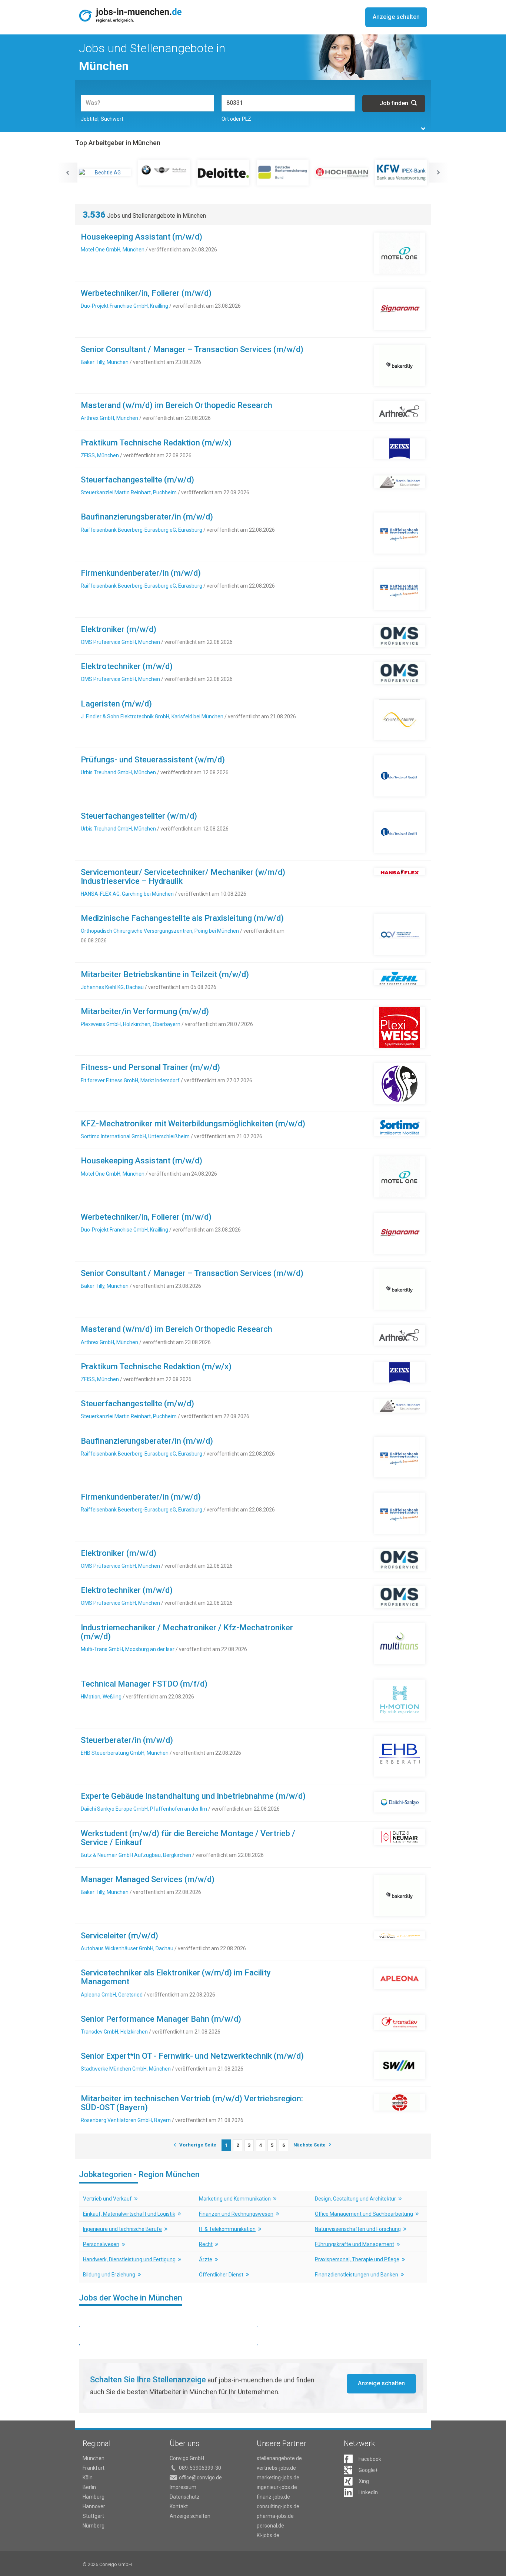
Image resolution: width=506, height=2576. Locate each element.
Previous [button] (67, 173)
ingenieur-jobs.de (277, 2487)
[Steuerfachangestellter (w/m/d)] (400, 832)
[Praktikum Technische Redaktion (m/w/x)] (400, 449)
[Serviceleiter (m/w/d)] (400, 1935)
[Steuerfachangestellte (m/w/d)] (400, 482)
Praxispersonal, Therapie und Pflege (357, 2259)
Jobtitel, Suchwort (102, 119)
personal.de (270, 2526)
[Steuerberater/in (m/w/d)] (400, 1756)
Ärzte (206, 2259)
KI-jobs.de (268, 2535)
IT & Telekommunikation (227, 2229)
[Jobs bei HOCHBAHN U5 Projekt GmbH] (342, 173)
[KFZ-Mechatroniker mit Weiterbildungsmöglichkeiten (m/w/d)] (400, 1128)
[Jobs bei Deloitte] (223, 173)
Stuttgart (93, 2516)
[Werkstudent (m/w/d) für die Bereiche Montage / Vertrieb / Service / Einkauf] (400, 1837)
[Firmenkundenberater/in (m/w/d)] (400, 589)
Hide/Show (423, 129)
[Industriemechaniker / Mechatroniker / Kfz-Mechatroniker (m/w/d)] (400, 1644)
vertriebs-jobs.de (276, 2468)
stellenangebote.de (279, 2458)
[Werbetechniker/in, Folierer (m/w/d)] (400, 309)
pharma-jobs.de (275, 2516)
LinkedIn (368, 2492)
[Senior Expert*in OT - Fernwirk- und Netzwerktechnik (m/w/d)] (400, 2065)
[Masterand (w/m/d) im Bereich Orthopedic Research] (400, 411)
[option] (105, 173)
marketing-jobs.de (278, 2478)
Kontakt (179, 2506)
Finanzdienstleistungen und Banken (357, 2275)
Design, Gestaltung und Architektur (355, 2199)
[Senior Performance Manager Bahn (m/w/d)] (400, 2022)
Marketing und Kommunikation (235, 2199)
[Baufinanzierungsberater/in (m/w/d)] (400, 533)
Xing (364, 2481)
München (94, 2458)
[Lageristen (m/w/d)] (400, 720)
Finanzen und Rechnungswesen (236, 2214)
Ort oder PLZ (236, 119)
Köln (88, 2478)
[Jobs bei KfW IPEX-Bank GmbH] (401, 173)
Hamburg (94, 2497)
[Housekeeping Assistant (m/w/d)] (400, 253)
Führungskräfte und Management (354, 2244)
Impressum (183, 2487)
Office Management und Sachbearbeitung (364, 2214)
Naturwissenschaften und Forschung (358, 2229)
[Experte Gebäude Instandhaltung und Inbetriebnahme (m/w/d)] (400, 1802)
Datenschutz (185, 2497)
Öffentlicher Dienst (221, 2275)
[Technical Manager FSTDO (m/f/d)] (400, 1700)
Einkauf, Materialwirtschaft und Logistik (129, 2214)
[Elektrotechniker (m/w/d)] (400, 673)
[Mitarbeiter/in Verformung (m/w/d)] (400, 1028)
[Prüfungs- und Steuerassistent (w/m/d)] (400, 776)
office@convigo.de (200, 2478)
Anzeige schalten (396, 17)
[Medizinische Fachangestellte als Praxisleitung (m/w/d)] (400, 934)
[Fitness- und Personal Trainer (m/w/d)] (400, 1084)
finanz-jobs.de (273, 2497)
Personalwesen (101, 2244)
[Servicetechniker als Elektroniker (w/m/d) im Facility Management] (400, 1979)
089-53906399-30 (200, 2468)
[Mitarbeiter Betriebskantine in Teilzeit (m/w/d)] (400, 978)
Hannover (94, 2506)
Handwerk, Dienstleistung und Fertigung (129, 2259)
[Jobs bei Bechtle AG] (105, 173)
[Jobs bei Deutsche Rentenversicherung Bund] (283, 173)
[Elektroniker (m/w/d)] (400, 636)
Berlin (89, 2487)
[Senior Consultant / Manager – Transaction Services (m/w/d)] (400, 366)
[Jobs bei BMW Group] (164, 173)
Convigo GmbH (187, 2458)
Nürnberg (94, 2526)
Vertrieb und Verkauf (107, 2199)
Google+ (368, 2470)
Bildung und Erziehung (109, 2275)
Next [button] (439, 173)
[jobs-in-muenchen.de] (130, 15)
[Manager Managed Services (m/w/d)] (400, 1896)
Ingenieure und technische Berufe (122, 2229)
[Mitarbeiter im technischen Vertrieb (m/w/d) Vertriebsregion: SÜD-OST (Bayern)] (400, 2102)
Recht (206, 2244)
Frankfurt (94, 2468)
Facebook (370, 2459)
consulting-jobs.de (278, 2506)
